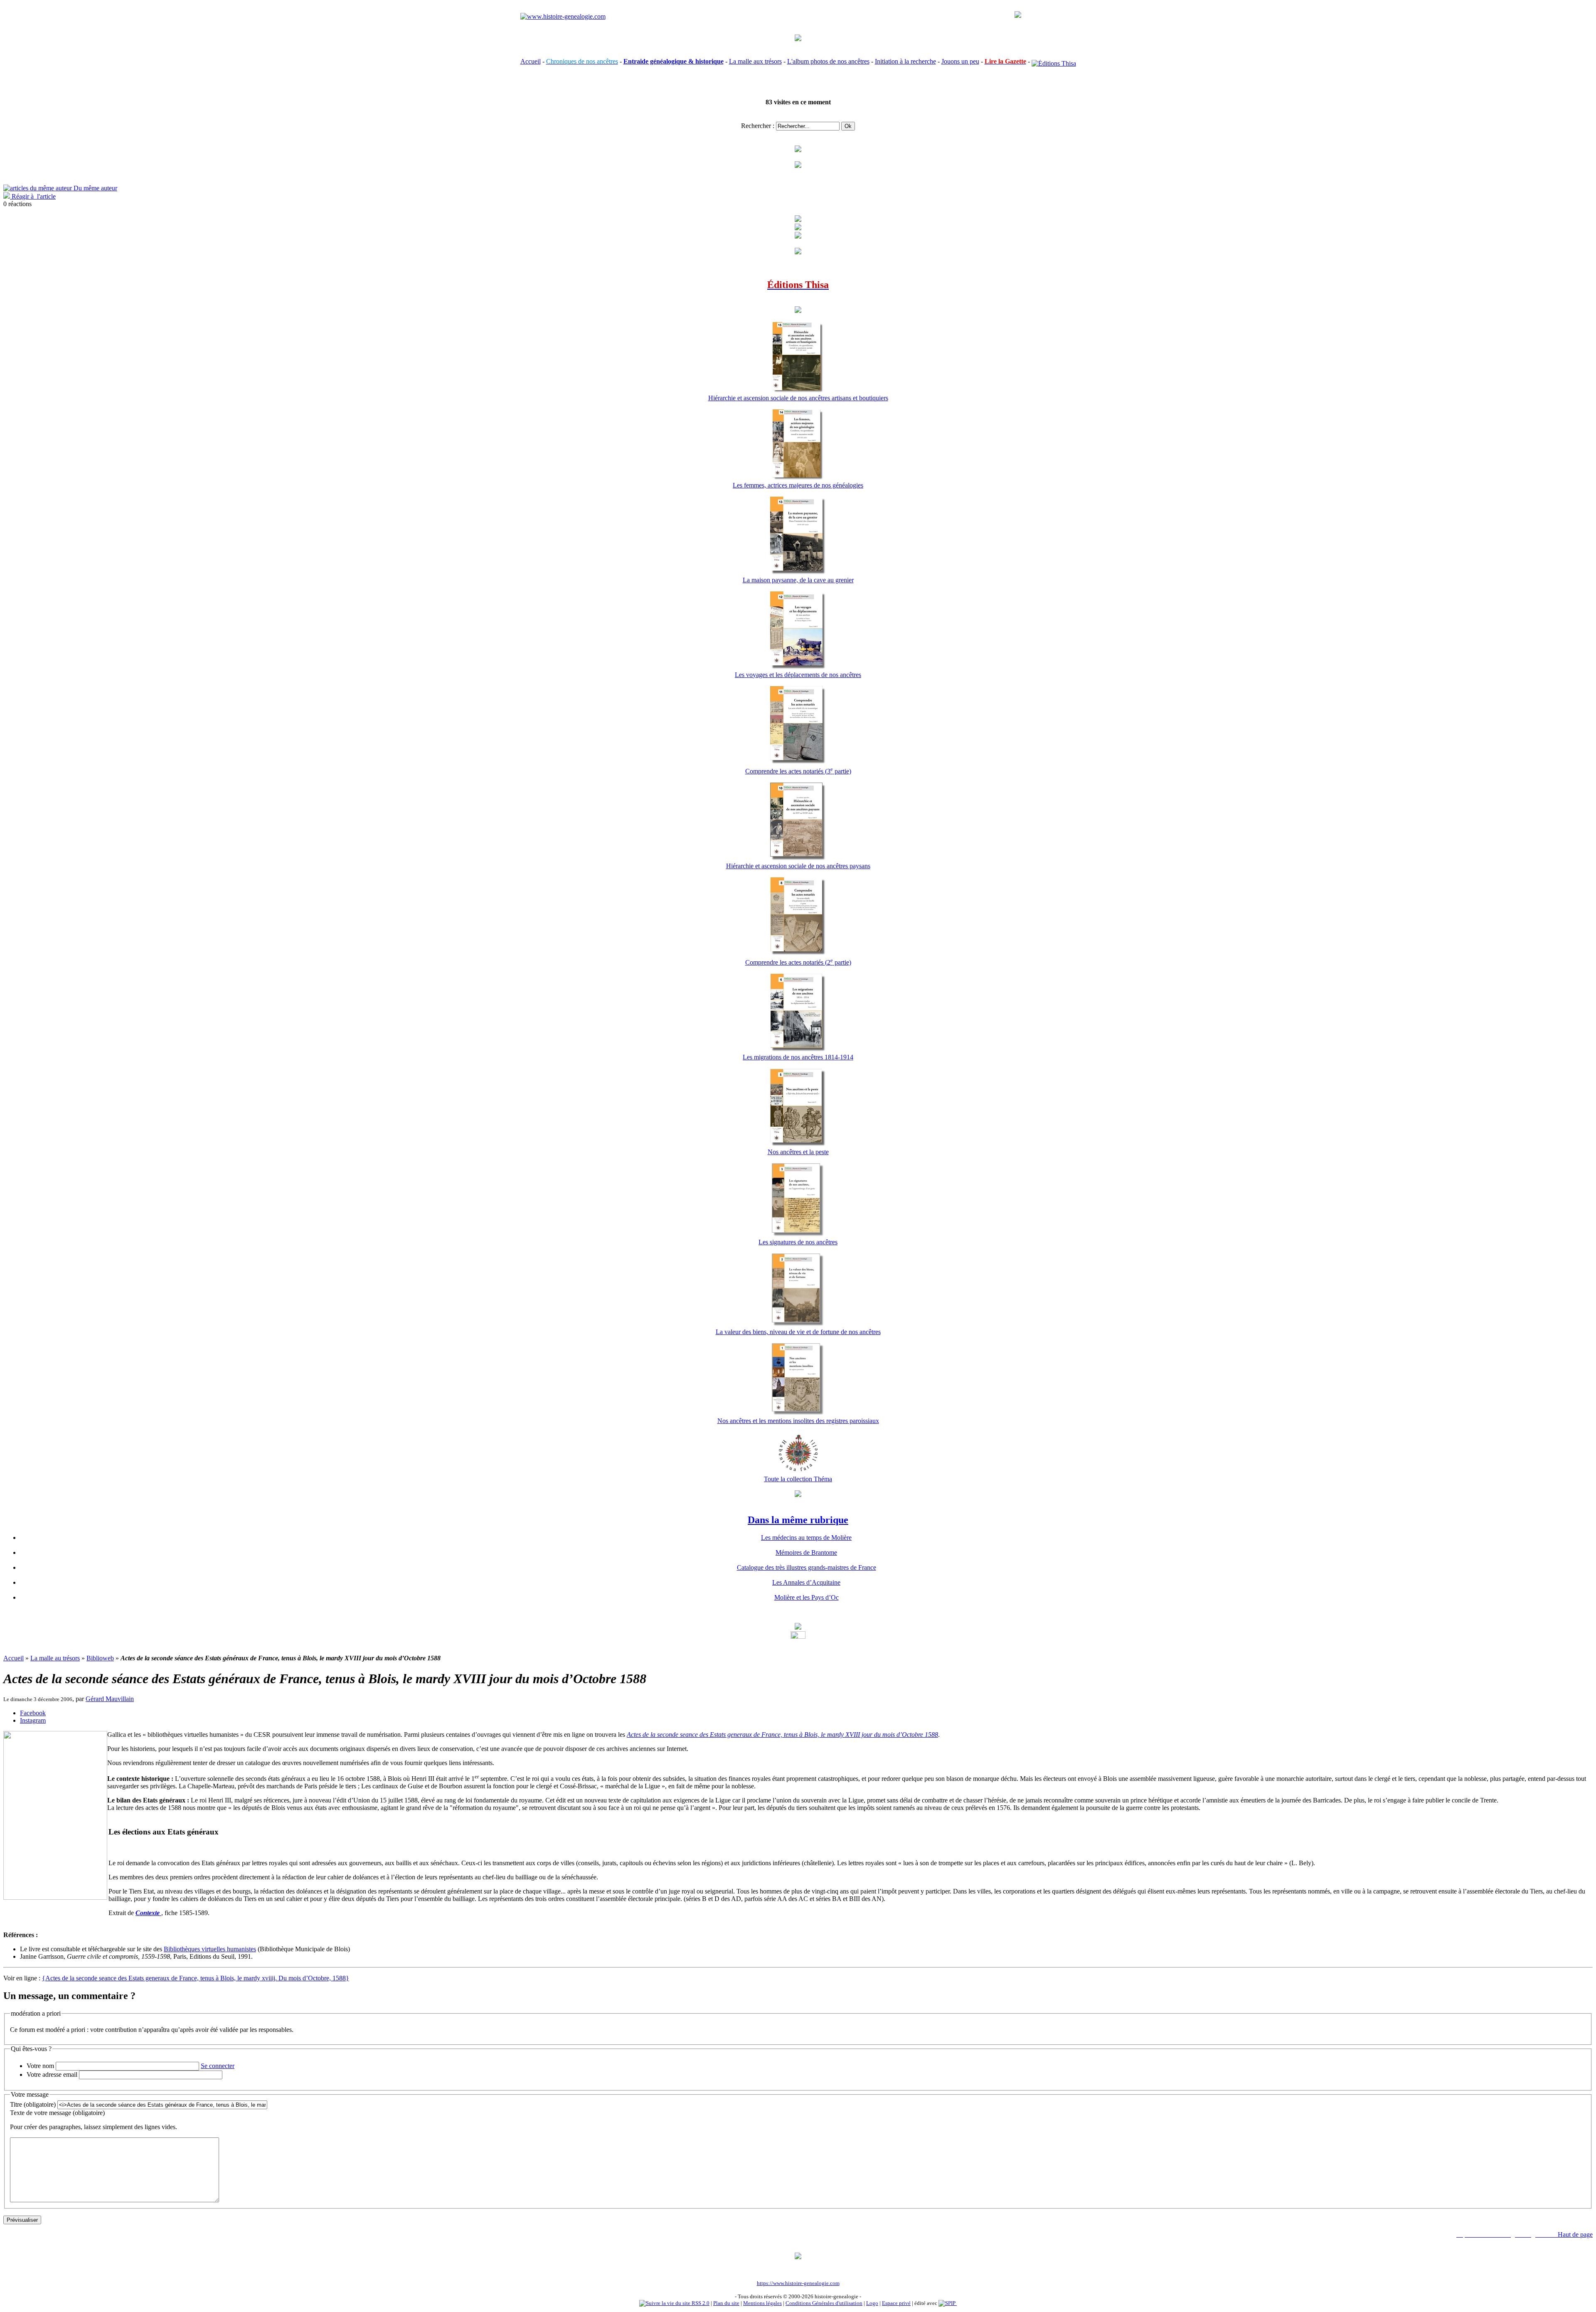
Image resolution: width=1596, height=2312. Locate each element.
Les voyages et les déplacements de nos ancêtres (798, 675)
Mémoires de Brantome (806, 1552)
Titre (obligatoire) (33, 2104)
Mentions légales (762, 2303)
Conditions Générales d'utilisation (824, 2303)
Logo (872, 2303)
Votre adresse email (52, 2074)
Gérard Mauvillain (110, 1699)
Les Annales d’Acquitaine (806, 1582)
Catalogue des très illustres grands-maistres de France (807, 1567)
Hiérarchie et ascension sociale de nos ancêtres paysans (798, 866)
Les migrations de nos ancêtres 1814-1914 (798, 1057)
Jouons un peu (960, 61)
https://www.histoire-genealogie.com (798, 2283)
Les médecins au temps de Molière (806, 1538)
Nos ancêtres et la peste (798, 1152)
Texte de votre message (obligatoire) (57, 2113)
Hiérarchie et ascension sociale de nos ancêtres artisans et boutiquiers (798, 398)
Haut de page (1575, 2234)
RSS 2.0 (700, 2303)
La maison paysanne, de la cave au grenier (798, 580)
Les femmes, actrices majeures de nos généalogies (798, 485)
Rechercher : (758, 126)
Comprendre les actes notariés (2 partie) (798, 962)
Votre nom (40, 2066)
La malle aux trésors (755, 61)
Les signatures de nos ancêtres (798, 1242)
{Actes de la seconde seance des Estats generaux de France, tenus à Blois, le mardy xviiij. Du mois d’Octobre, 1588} (196, 1978)
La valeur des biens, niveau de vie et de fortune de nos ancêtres (798, 1332)
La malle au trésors (55, 1658)
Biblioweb (100, 1658)
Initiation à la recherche (905, 61)
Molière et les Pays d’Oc (807, 1597)
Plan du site (726, 2303)
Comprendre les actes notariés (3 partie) (798, 771)
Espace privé (896, 2303)
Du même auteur (95, 188)
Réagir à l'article (33, 196)
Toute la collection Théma (798, 1479)
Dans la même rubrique (798, 1520)
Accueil (531, 61)
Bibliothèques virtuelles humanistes (210, 1949)
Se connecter (218, 2066)
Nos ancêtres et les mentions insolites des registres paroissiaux (798, 1421)
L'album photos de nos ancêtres (828, 61)
